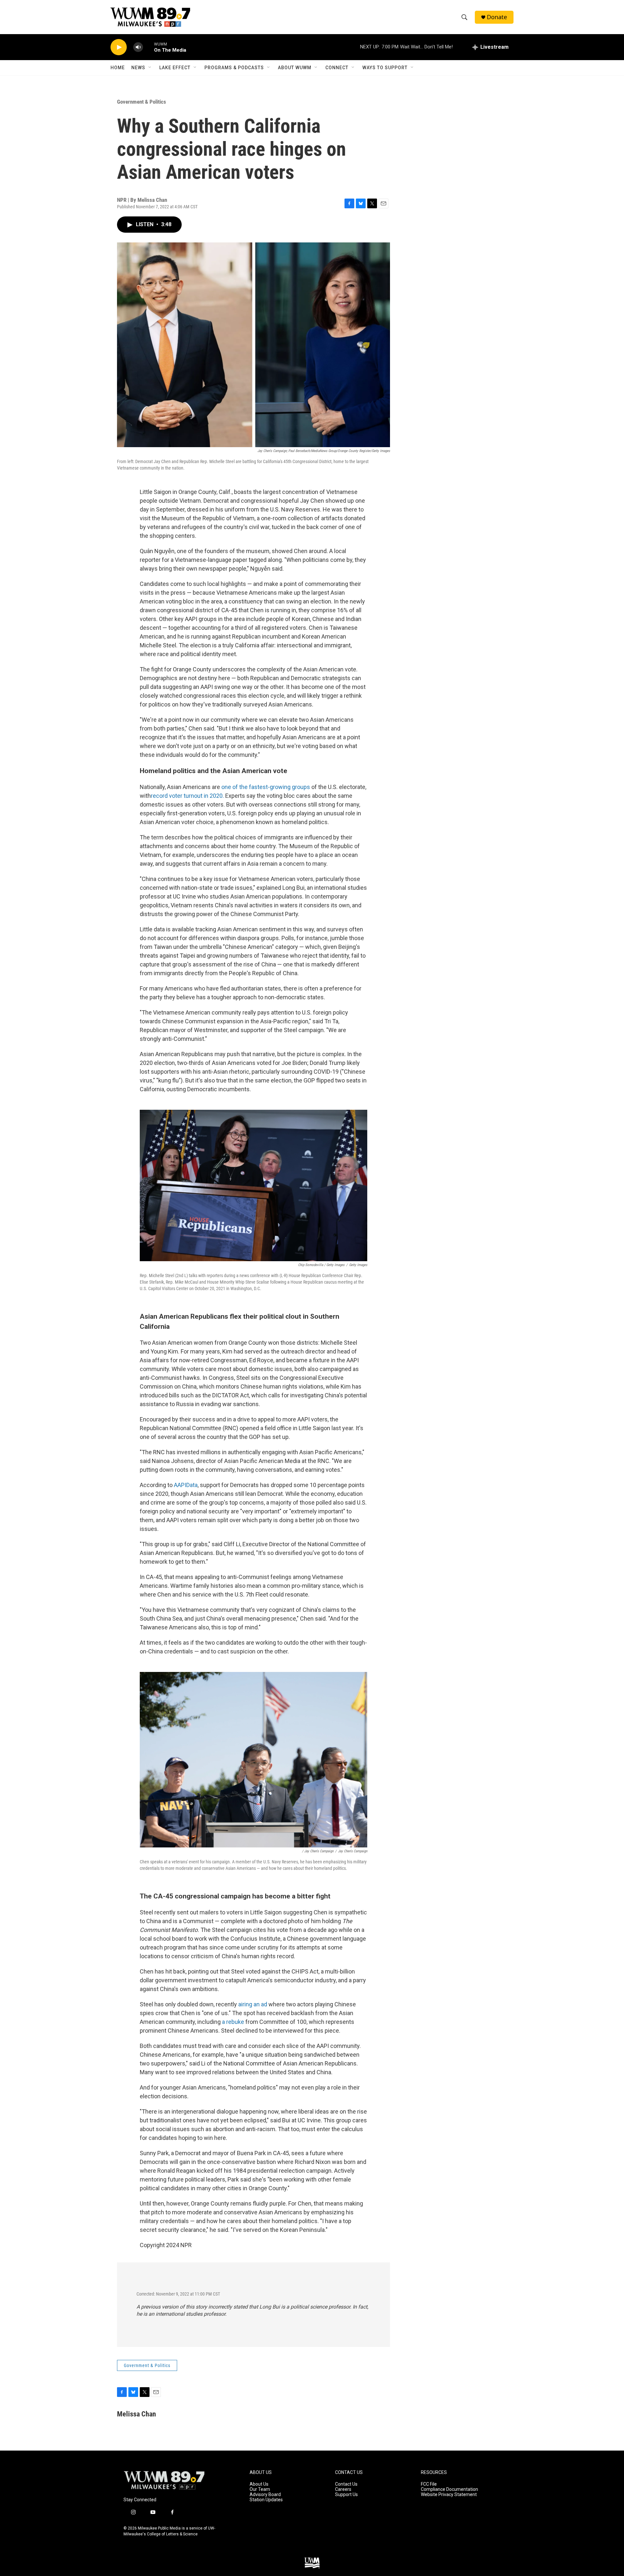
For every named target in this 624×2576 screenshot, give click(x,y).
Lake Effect (175, 68)
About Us (259, 2484)
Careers (343, 2489)
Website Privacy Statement (449, 2495)
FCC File (429, 2484)
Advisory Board (265, 2495)
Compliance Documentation (449, 2489)
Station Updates (266, 2500)
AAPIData (186, 1485)
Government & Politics (142, 102)
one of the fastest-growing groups (266, 787)
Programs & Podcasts (234, 68)
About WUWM (295, 68)
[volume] (138, 47)
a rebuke (233, 2022)
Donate (497, 17)
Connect (337, 68)
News (138, 68)
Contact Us (346, 2484)
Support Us (346, 2495)
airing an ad (253, 2004)
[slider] (149, 47)
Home (118, 68)
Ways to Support (385, 68)
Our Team (260, 2489)
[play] (119, 47)
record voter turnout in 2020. (187, 796)
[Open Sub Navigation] (150, 68)
